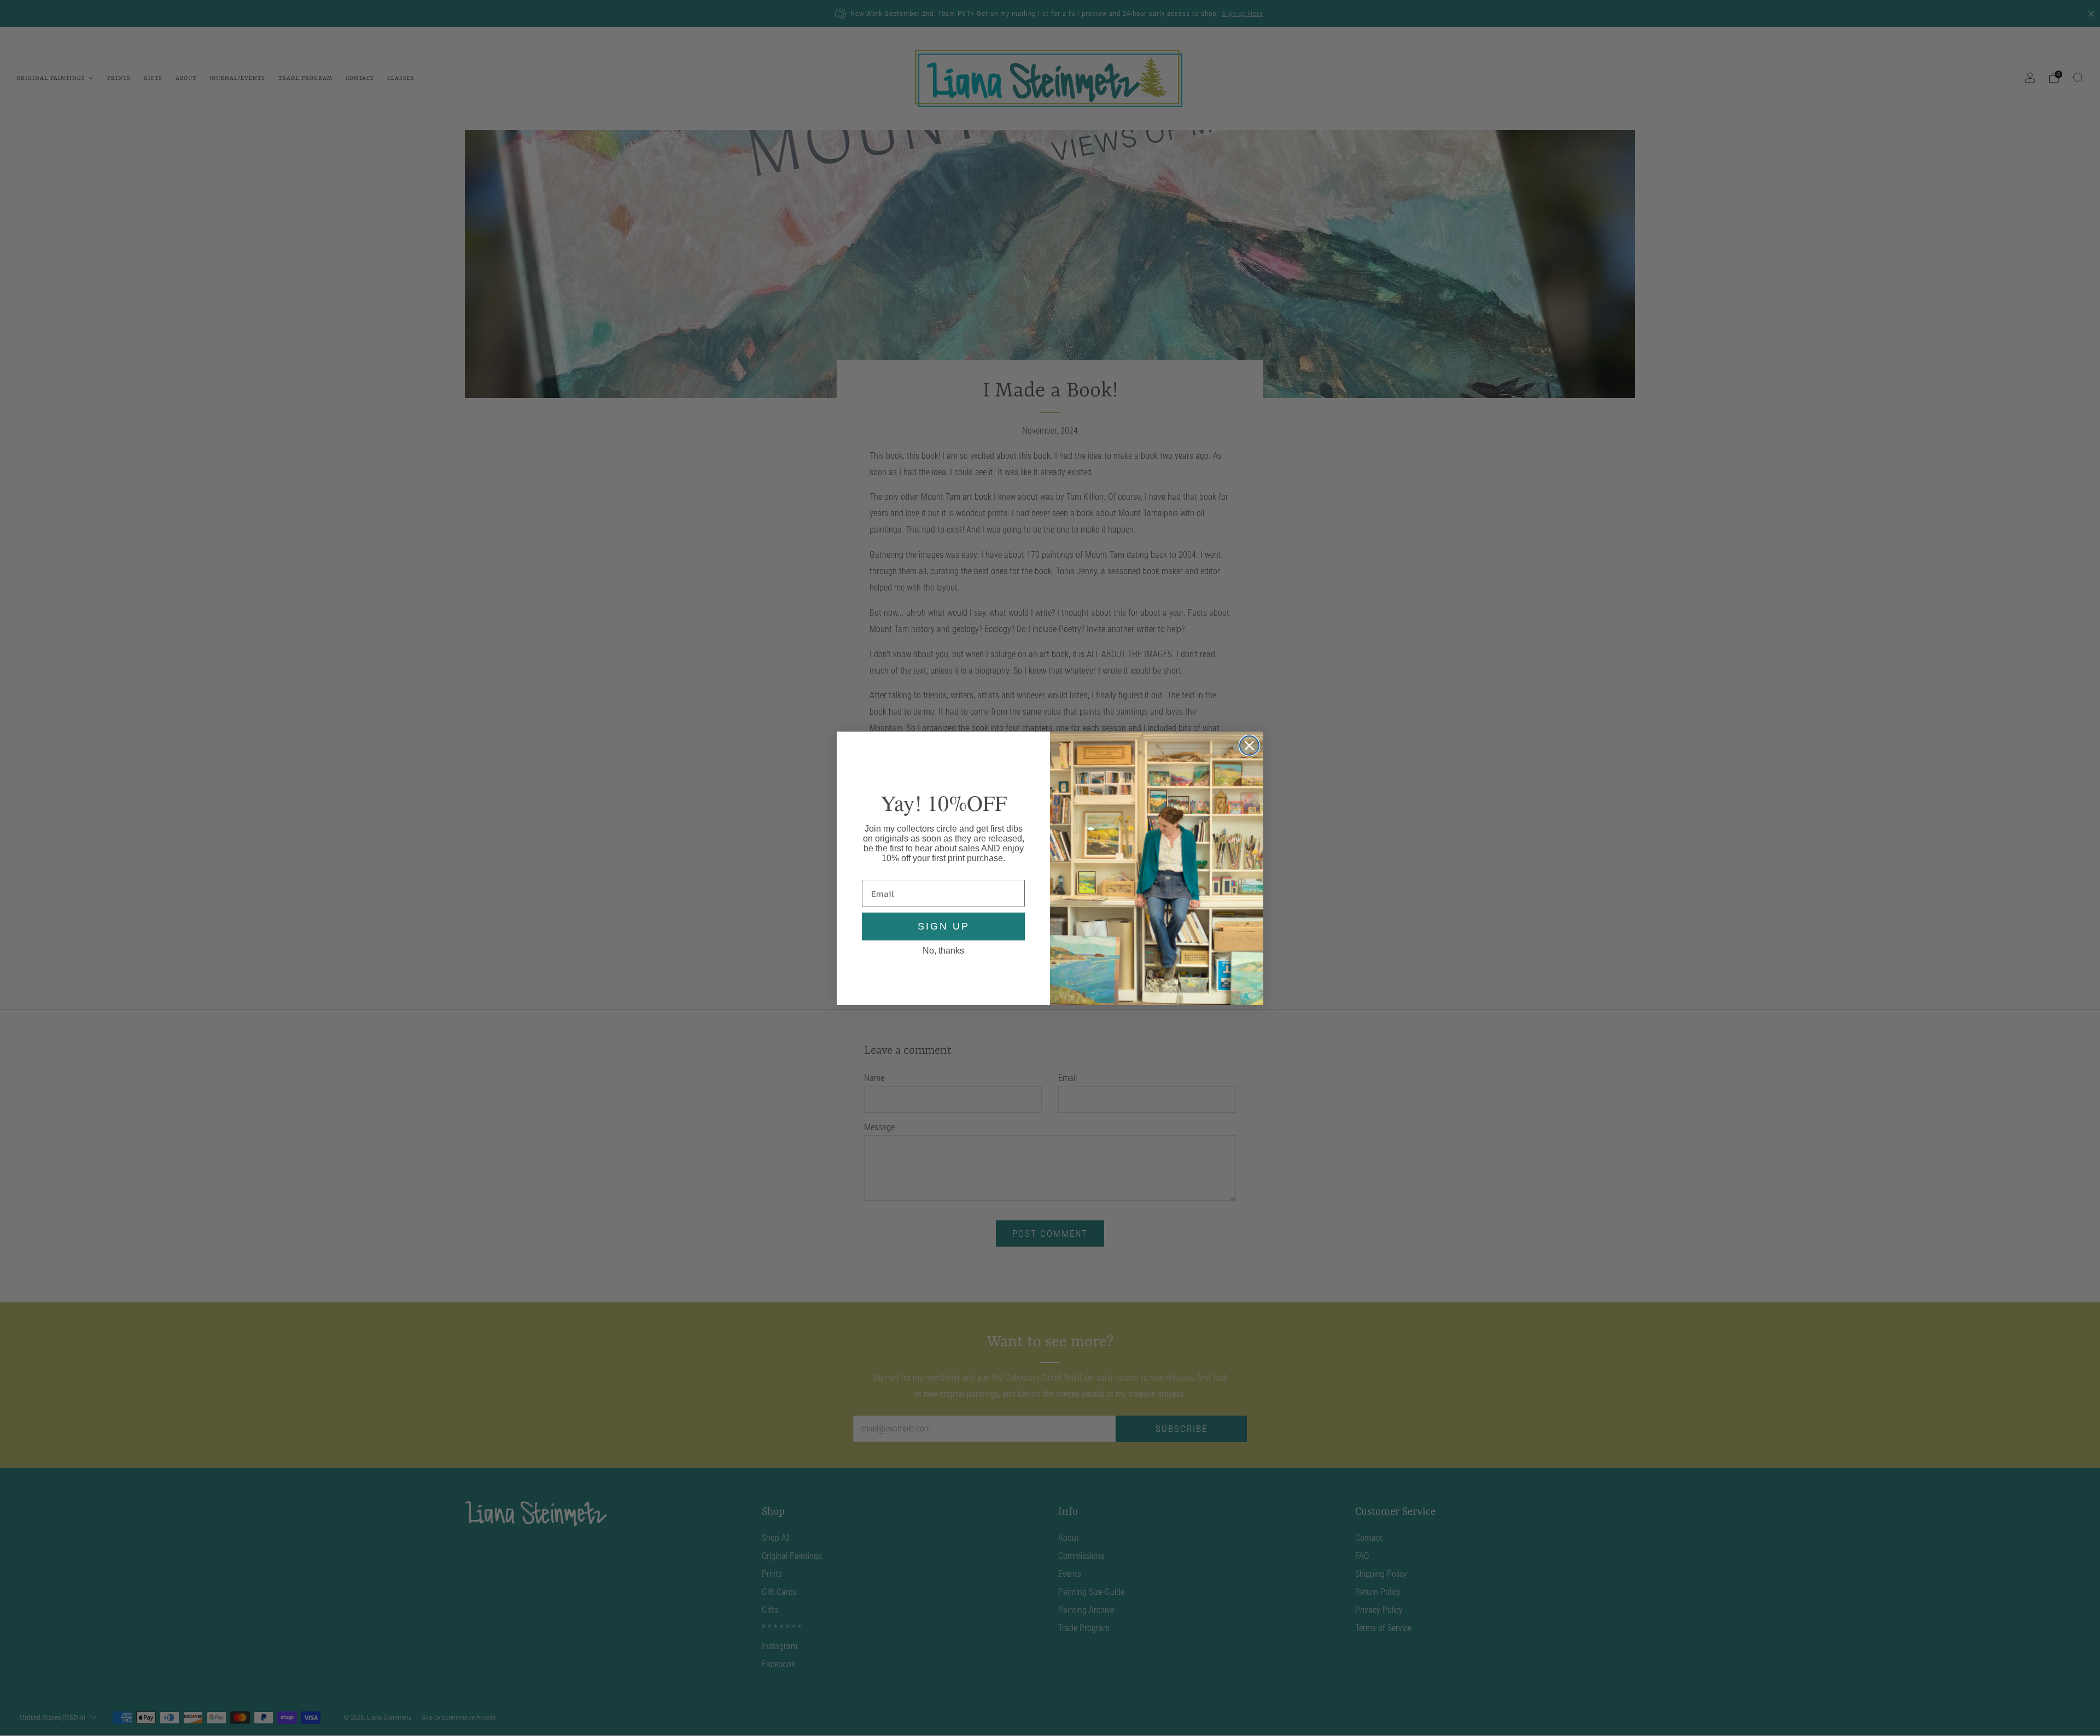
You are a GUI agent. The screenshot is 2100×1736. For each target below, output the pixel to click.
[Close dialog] (1249, 746)
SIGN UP (944, 926)
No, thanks (943, 950)
